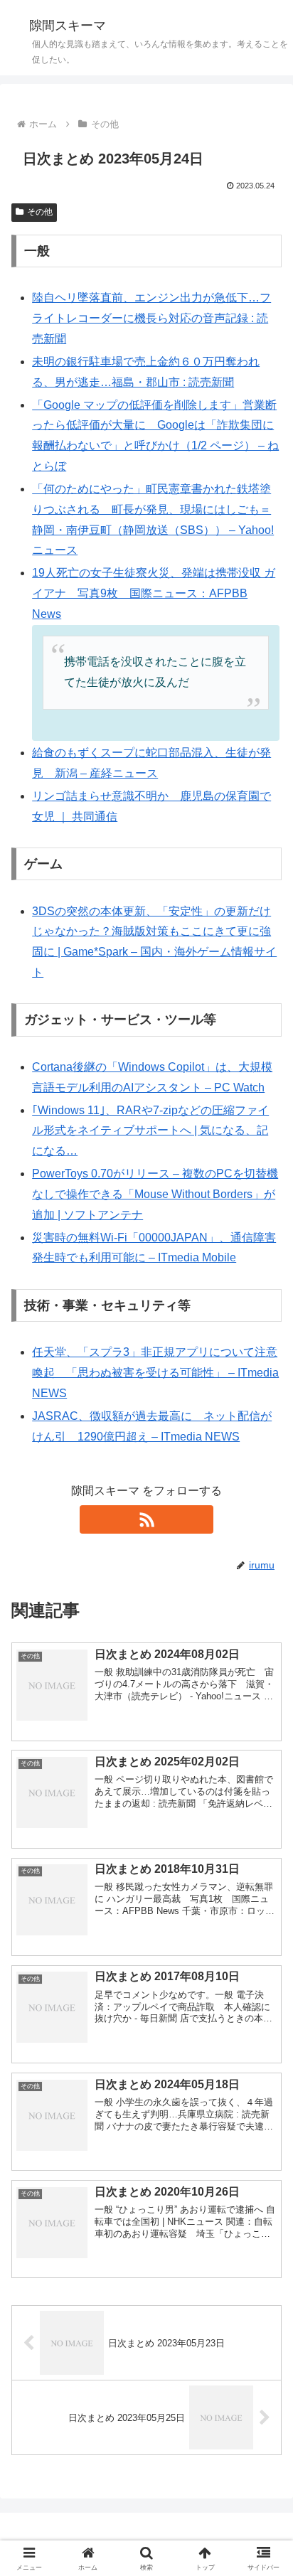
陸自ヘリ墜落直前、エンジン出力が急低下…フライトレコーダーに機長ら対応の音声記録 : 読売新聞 (151, 318)
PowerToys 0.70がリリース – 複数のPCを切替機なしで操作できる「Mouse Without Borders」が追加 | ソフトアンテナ (155, 1194)
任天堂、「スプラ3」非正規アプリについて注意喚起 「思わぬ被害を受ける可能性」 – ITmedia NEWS (155, 1373)
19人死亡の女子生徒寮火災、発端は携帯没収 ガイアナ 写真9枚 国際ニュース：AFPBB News (154, 593)
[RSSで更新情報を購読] (146, 1519)
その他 (40, 212)
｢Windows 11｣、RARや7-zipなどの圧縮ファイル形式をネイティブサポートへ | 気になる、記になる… (150, 1131)
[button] (263, 2016)
